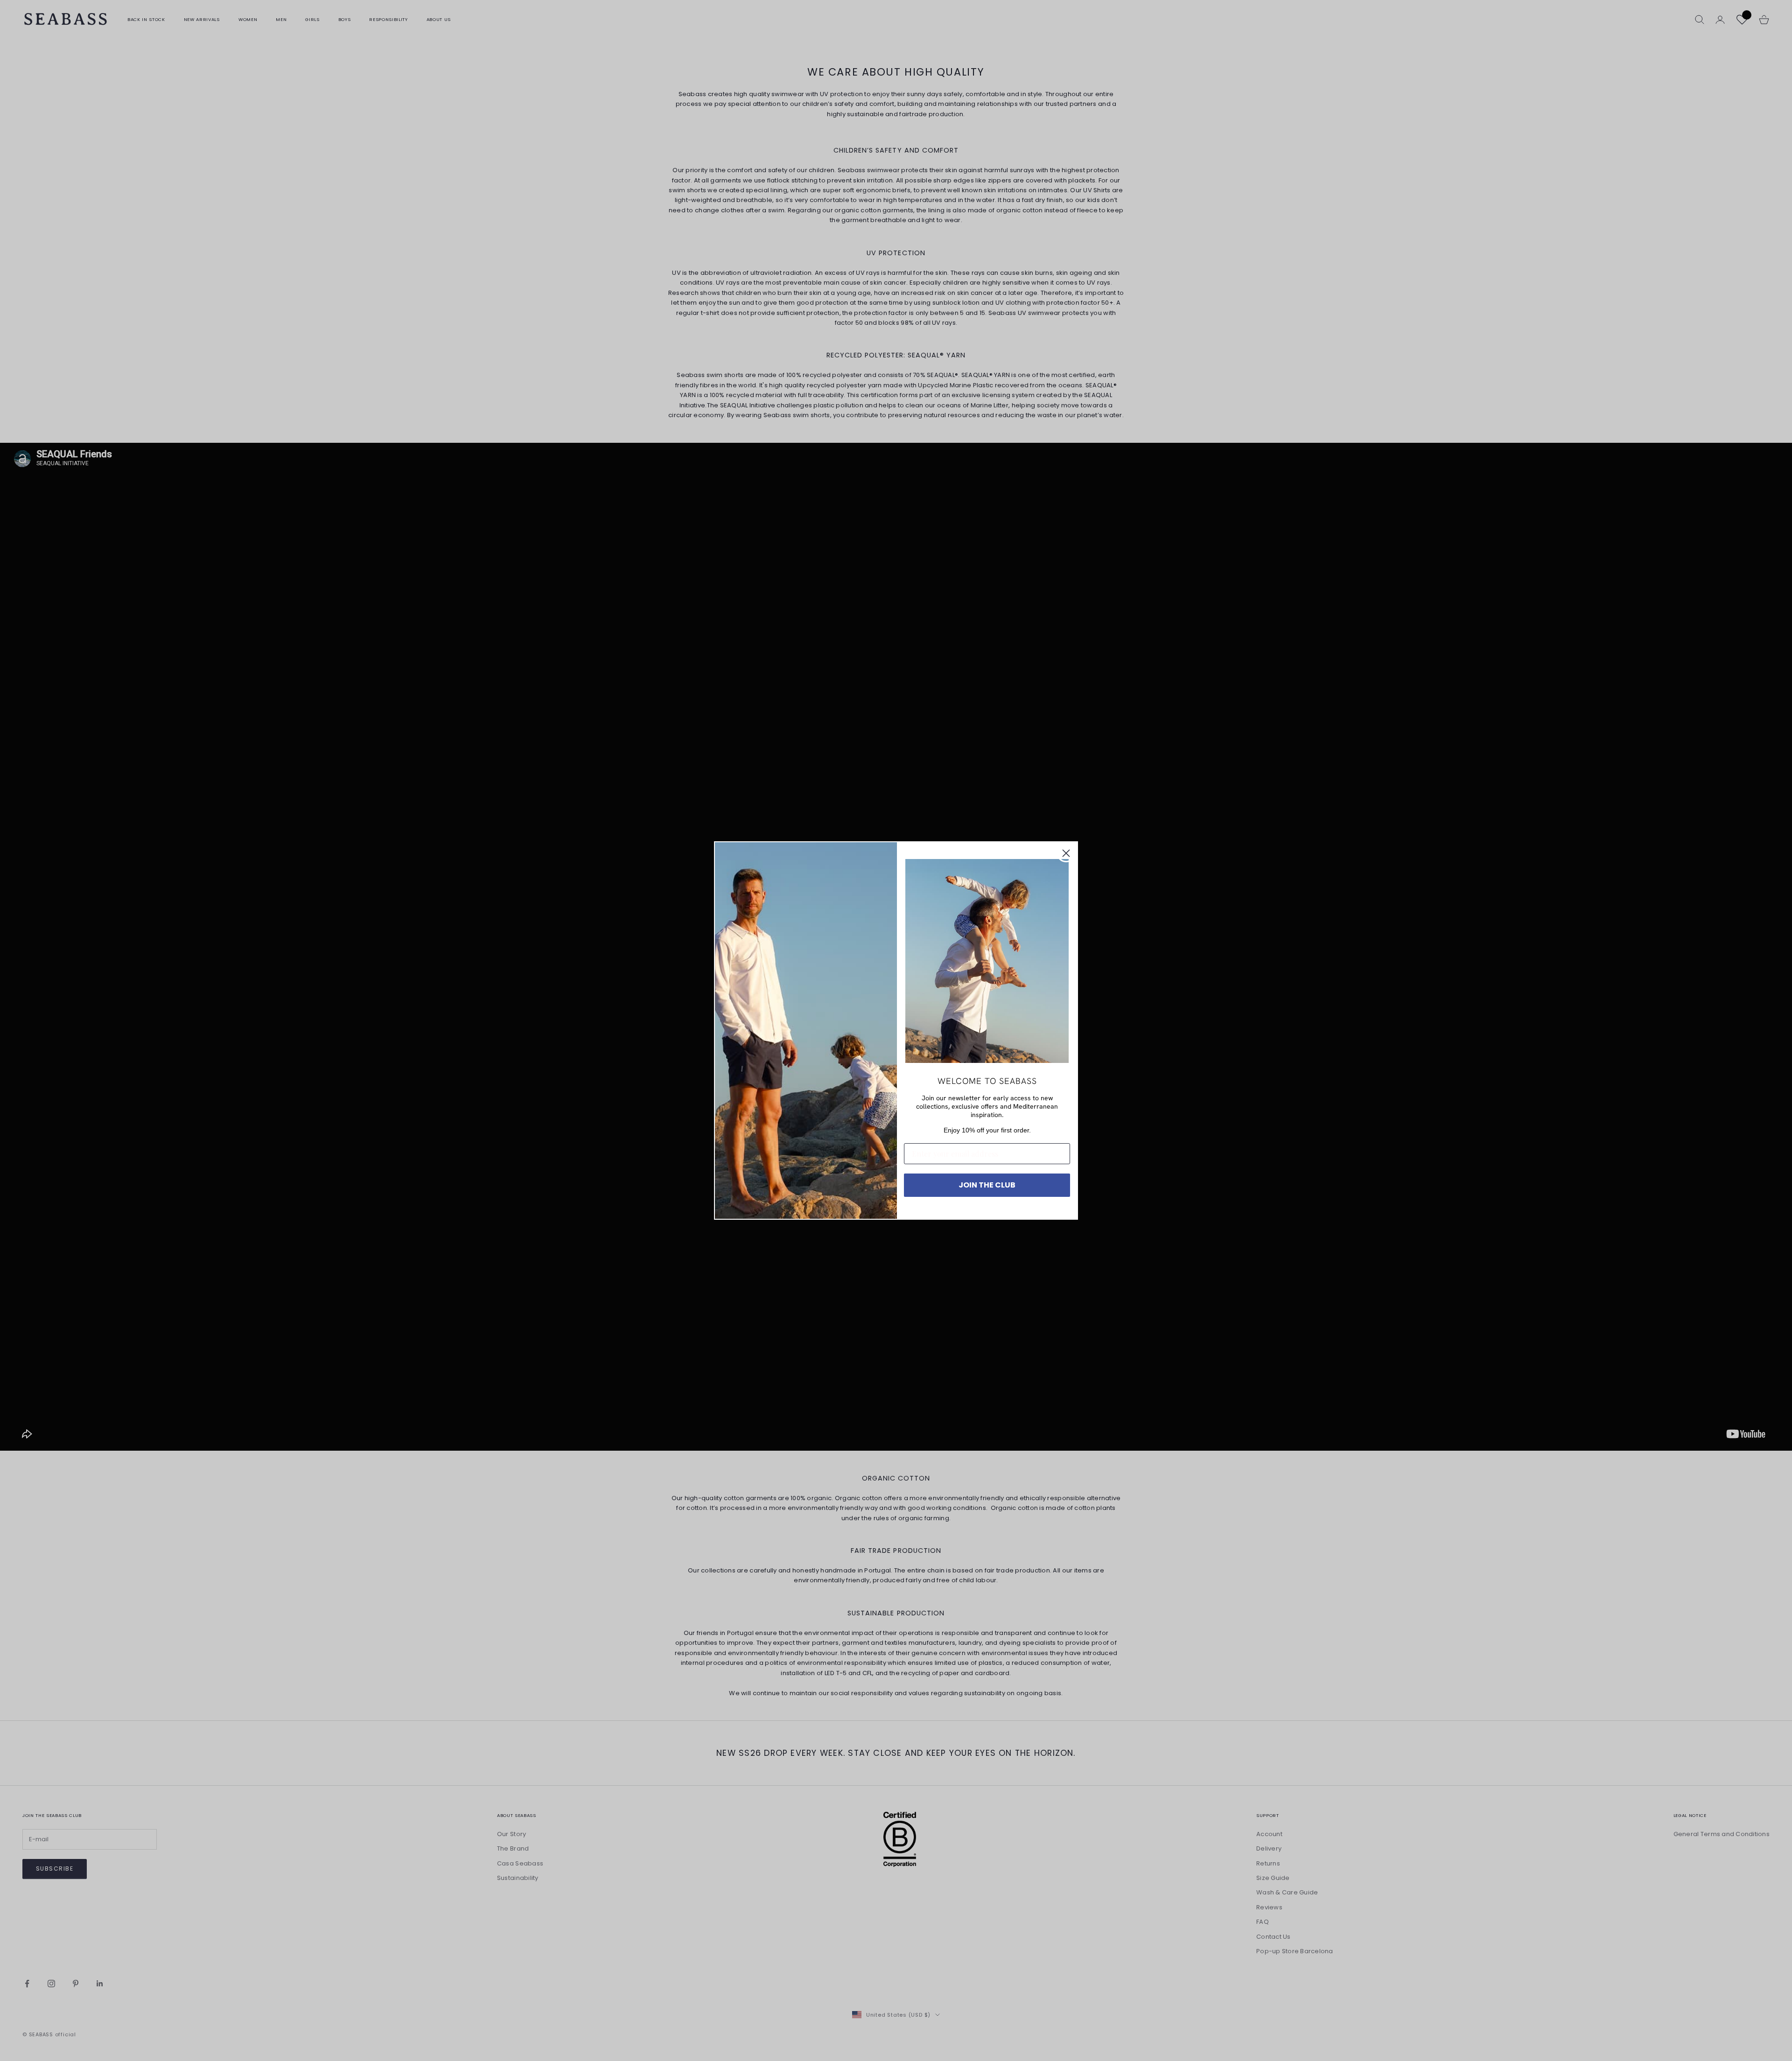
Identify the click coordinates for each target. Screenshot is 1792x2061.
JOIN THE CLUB (987, 1185)
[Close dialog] (1066, 853)
